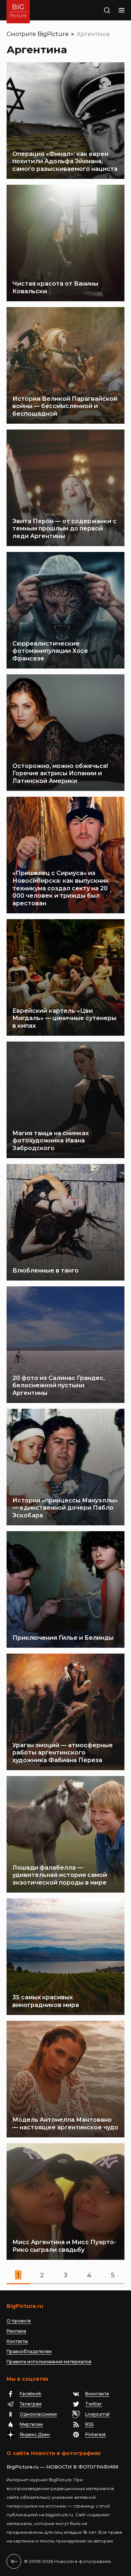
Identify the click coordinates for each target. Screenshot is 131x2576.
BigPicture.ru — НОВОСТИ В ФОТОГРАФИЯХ (63, 2467)
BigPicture (53, 34)
